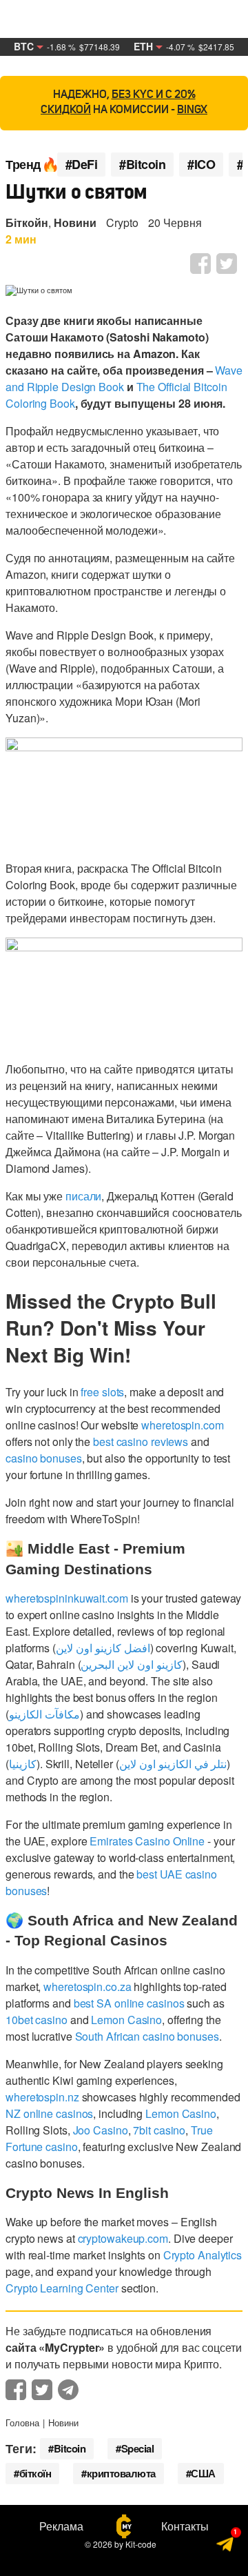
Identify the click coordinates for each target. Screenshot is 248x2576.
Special (138, 2448)
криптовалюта (121, 2473)
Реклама (61, 2526)
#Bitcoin (142, 165)
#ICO (201, 165)
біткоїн (35, 2473)
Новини (75, 222)
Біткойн (27, 222)
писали (83, 1196)
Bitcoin (70, 2448)
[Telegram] (226, 2546)
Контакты (185, 2526)
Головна (22, 2423)
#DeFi (82, 165)
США (203, 2473)
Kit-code (141, 2544)
